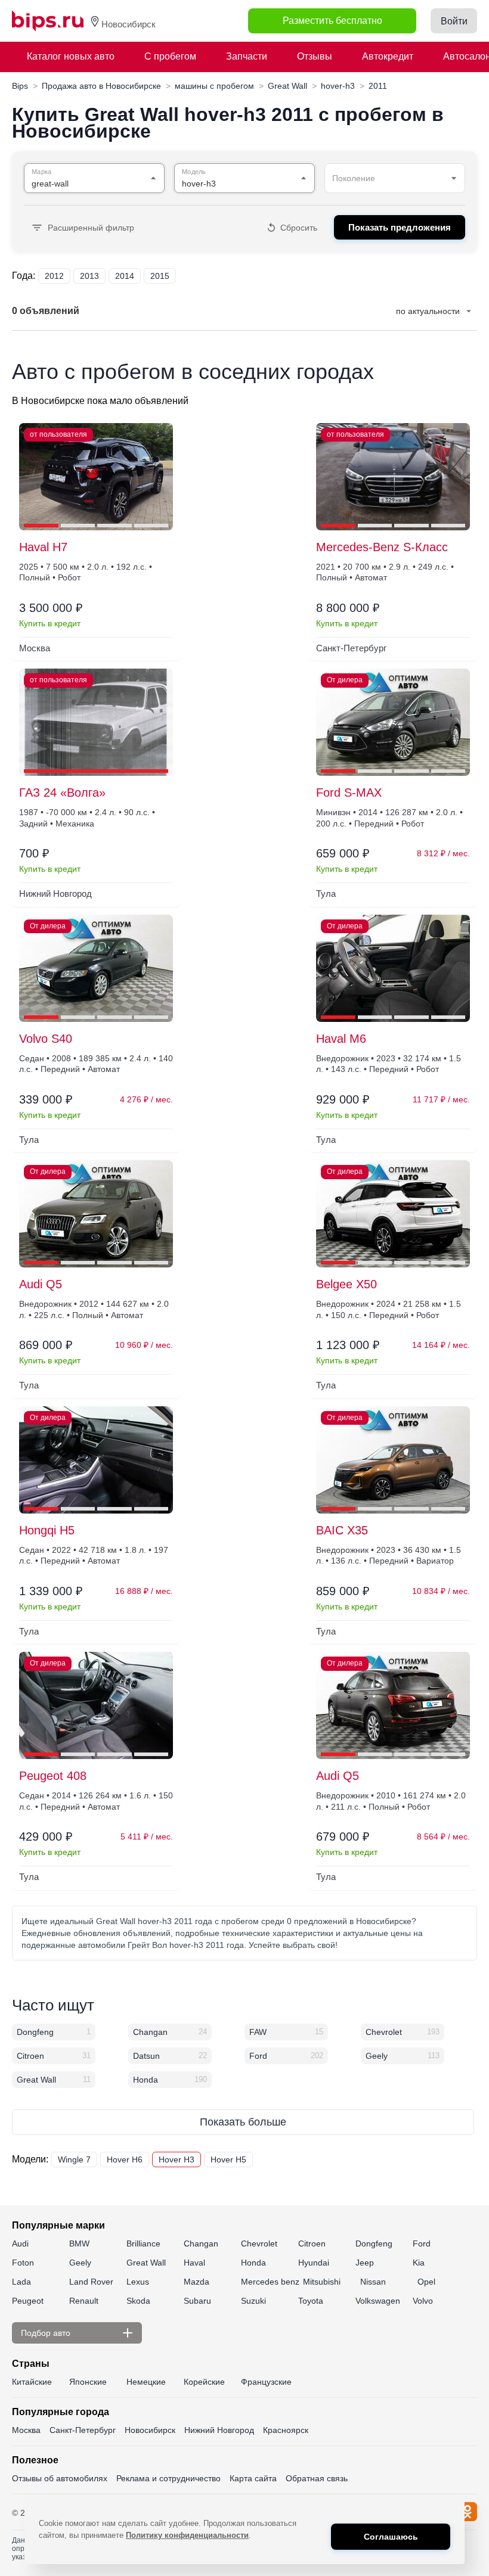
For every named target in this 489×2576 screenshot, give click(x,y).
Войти (454, 21)
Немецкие (146, 2382)
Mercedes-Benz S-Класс (382, 547)
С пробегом (170, 56)
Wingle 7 (74, 2159)
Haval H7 (43, 547)
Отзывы (315, 56)
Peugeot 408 (53, 1776)
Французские (266, 2382)
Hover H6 (125, 2159)
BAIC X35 (342, 1530)
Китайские (32, 2382)
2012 (54, 276)
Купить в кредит (50, 623)
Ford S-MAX (349, 793)
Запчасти (247, 56)
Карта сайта (253, 2478)
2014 (125, 276)
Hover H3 (177, 2159)
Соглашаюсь (391, 2537)
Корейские (204, 2382)
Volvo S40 (46, 1039)
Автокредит (388, 56)
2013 (89, 276)
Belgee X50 (346, 1284)
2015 (160, 276)
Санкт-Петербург (83, 2430)
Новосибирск (150, 2430)
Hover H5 (228, 2159)
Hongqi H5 (47, 1530)
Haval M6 (341, 1039)
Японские (88, 2382)
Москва (26, 2430)
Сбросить (299, 228)
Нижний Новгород (219, 2430)
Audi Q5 (41, 1284)
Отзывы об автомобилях (60, 2478)
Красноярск (286, 2430)
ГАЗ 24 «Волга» (62, 793)
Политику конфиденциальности (187, 2535)
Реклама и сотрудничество (168, 2478)
